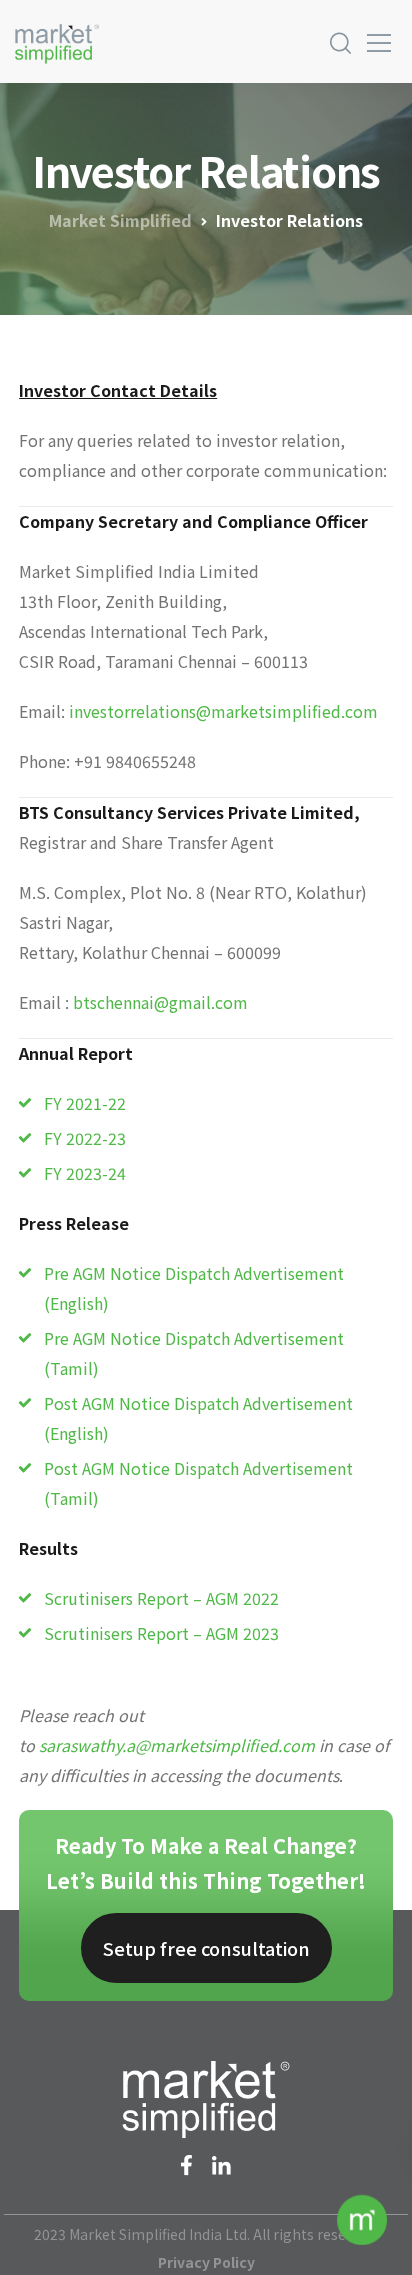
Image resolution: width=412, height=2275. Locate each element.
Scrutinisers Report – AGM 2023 (161, 1633)
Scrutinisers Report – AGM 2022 (161, 1598)
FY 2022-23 (85, 1138)
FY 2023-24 (85, 1173)
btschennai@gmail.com (160, 1002)
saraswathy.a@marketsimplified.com (177, 1745)
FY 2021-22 (85, 1103)
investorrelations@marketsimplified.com (223, 711)
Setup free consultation (206, 1948)
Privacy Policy (206, 2262)
